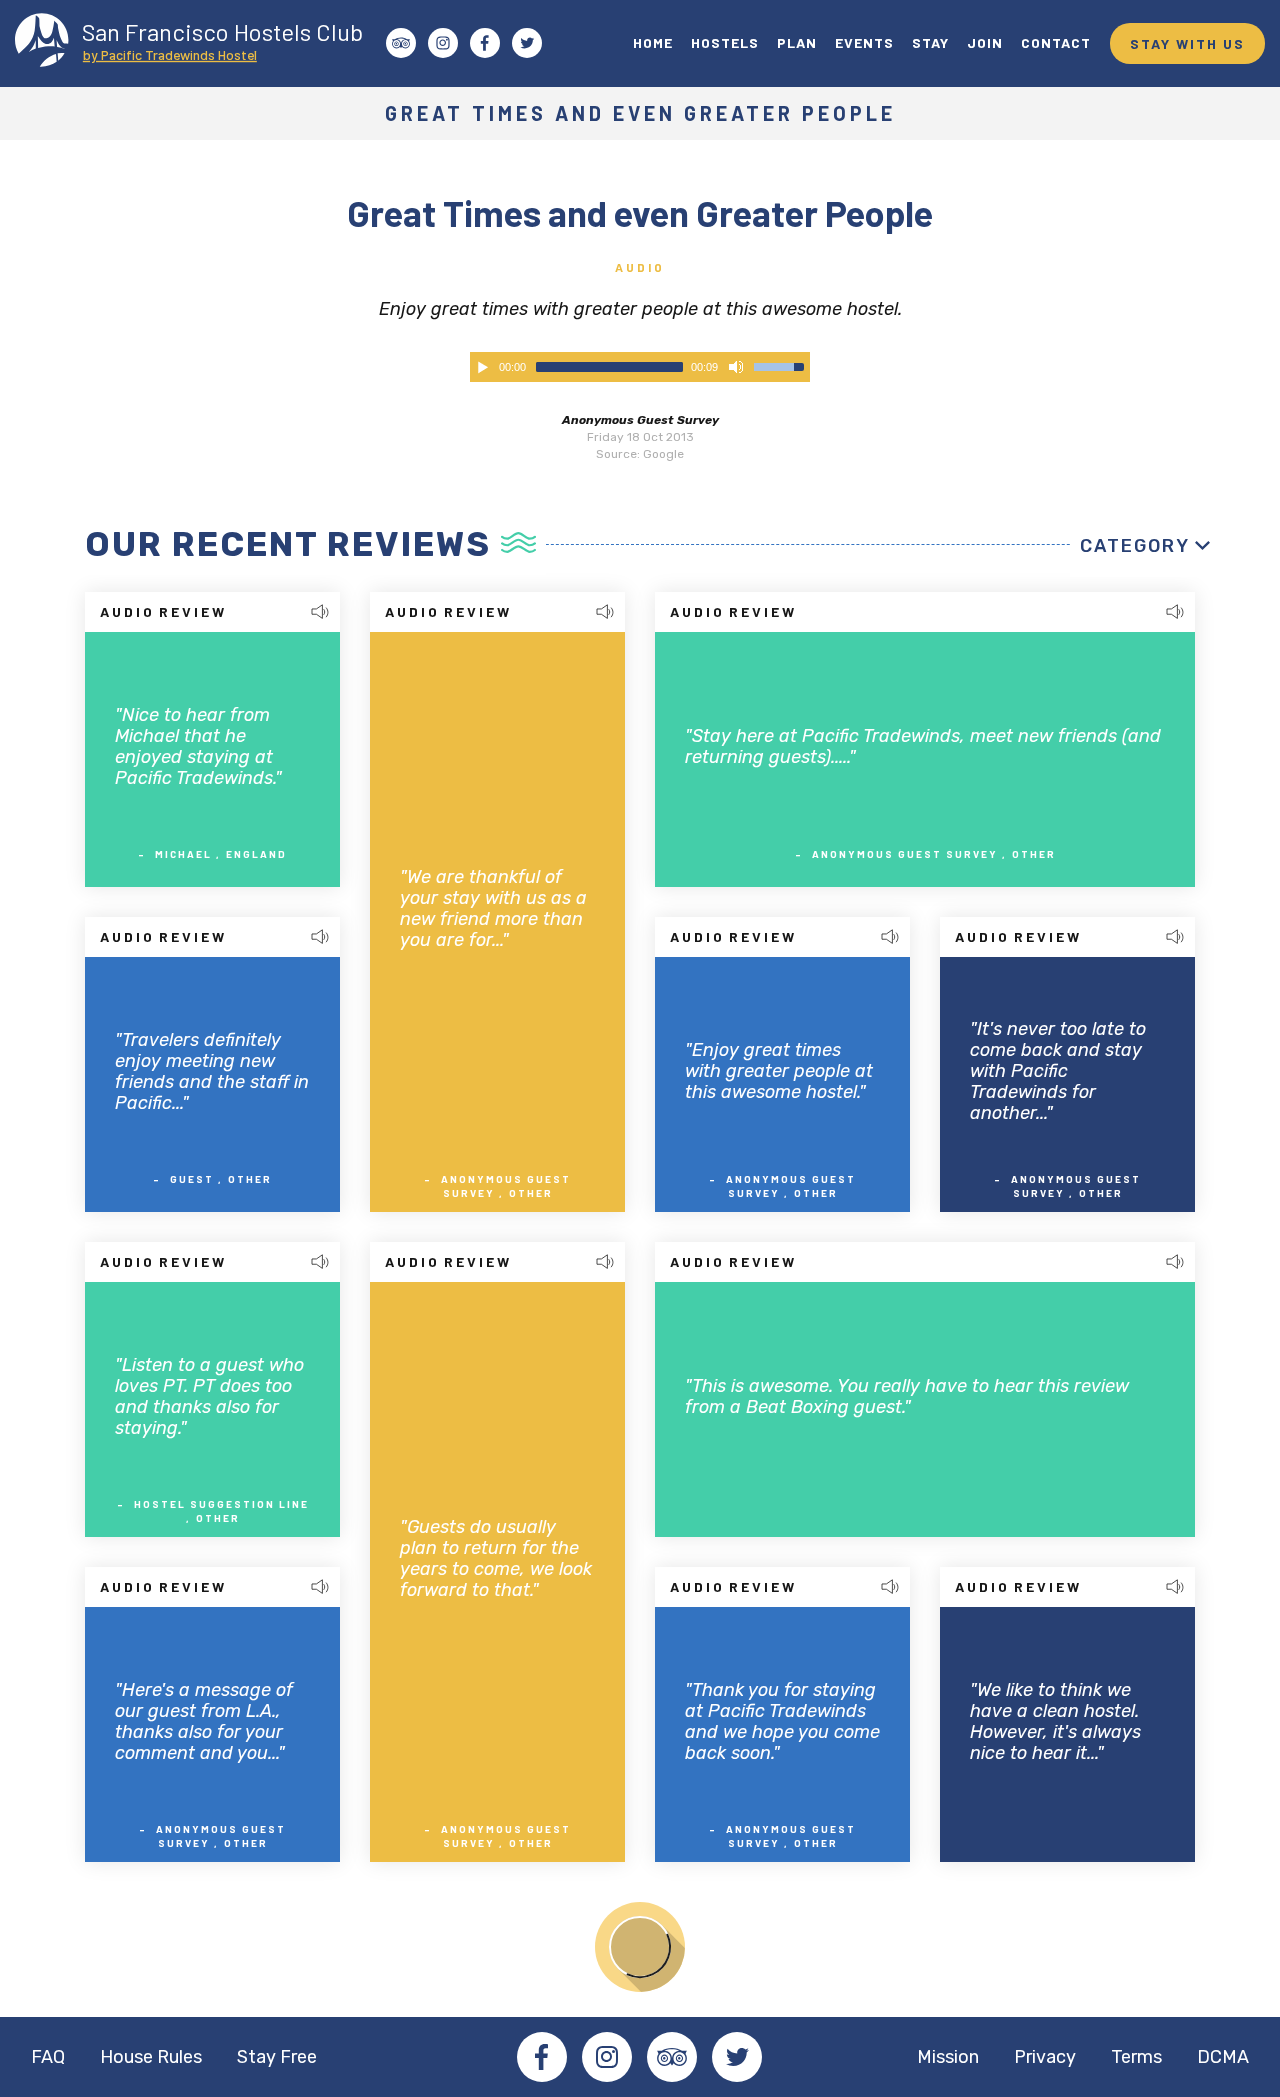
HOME (653, 42)
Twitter (737, 2057)
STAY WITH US (1187, 43)
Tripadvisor (672, 2057)
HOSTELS (725, 42)
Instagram (607, 2057)
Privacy (1045, 2057)
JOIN (985, 42)
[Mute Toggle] (736, 367)
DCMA (1223, 2057)
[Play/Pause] (483, 367)
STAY (930, 42)
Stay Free (277, 2057)
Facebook (542, 2057)
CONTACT (1056, 42)
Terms (1136, 2057)
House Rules (151, 2057)
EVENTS (864, 42)
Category (1135, 546)
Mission (948, 2057)
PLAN (797, 42)
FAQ (48, 2057)
